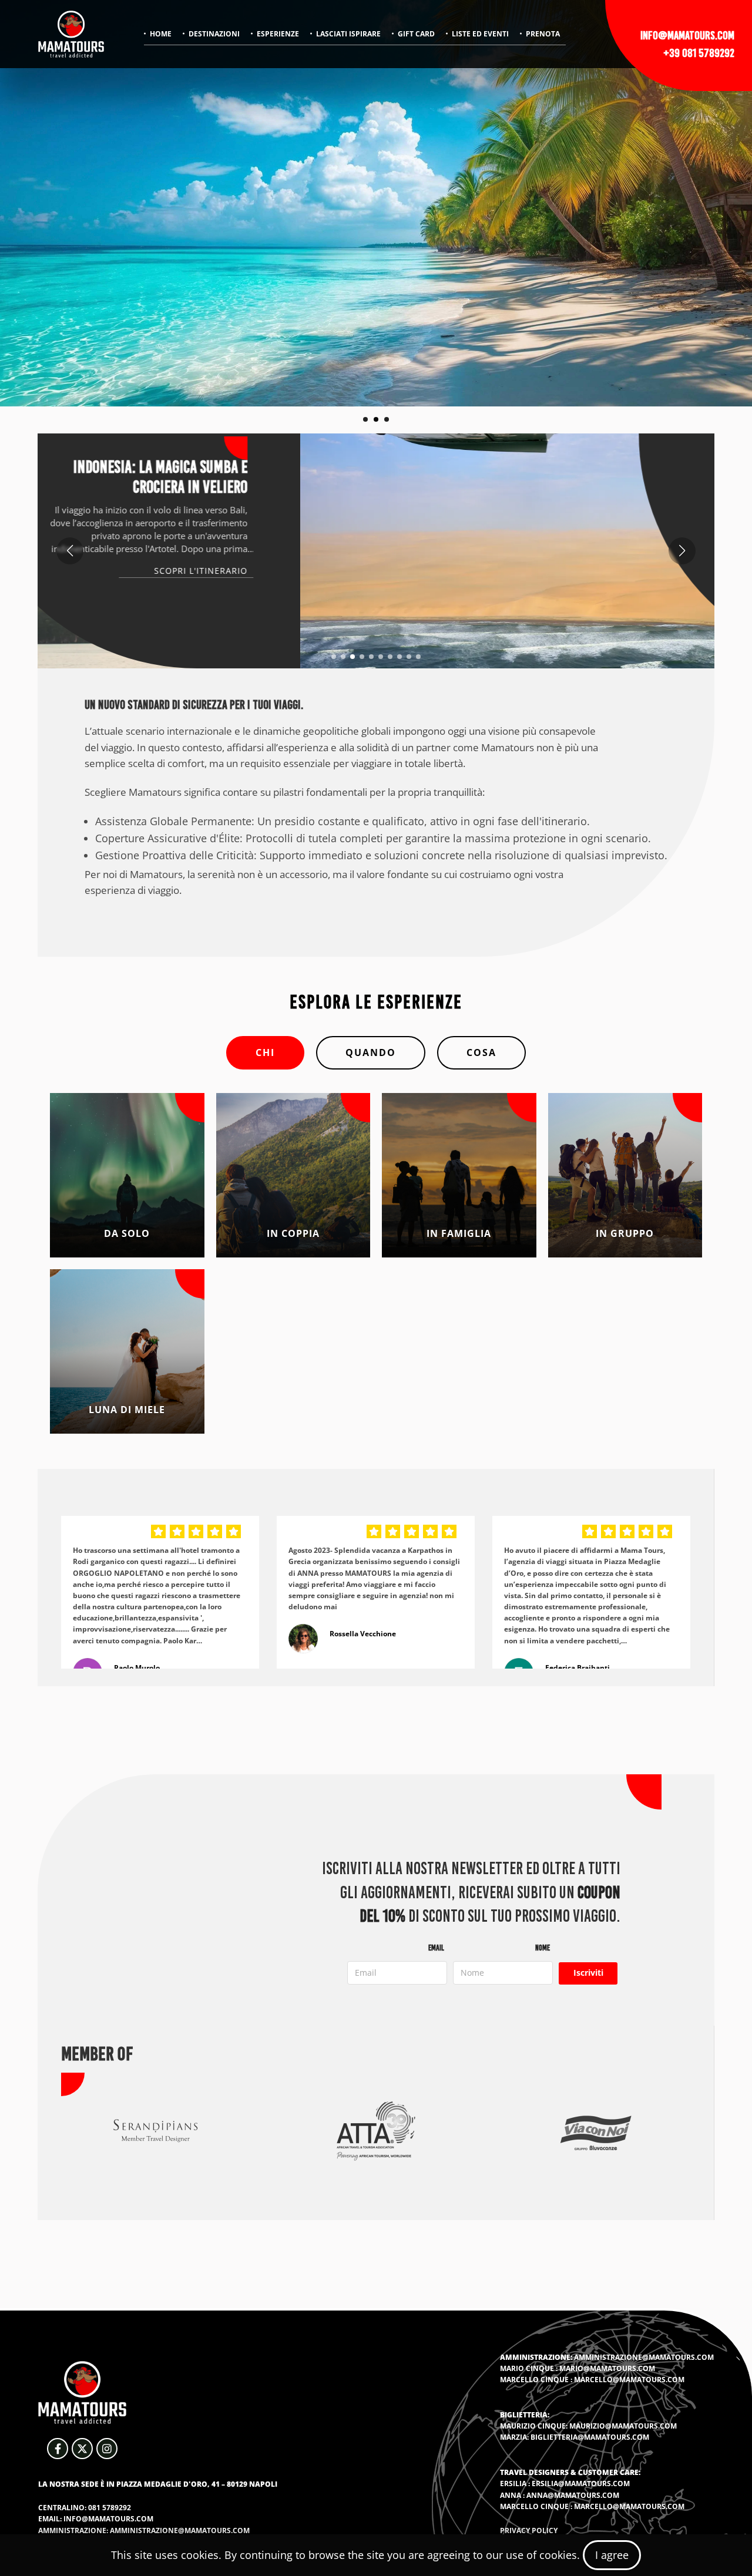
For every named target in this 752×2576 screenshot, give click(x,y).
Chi (265, 1052)
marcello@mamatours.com (629, 2380)
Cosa (481, 1052)
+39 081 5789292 (699, 53)
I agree (612, 2555)
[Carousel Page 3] (387, 419)
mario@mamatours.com (607, 2368)
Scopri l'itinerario (615, 571)
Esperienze (278, 34)
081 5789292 (110, 2508)
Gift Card (416, 34)
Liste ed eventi (480, 34)
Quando (371, 1052)
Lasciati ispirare (348, 34)
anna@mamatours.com (573, 2495)
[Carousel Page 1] (365, 419)
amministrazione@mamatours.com (644, 2357)
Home (161, 34)
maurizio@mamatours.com (623, 2426)
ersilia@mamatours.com (581, 2483)
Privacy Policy (529, 2530)
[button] (334, 657)
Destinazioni (214, 34)
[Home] (71, 34)
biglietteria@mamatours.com (590, 2437)
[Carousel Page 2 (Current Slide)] (376, 419)
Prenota (543, 34)
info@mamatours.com (687, 35)
